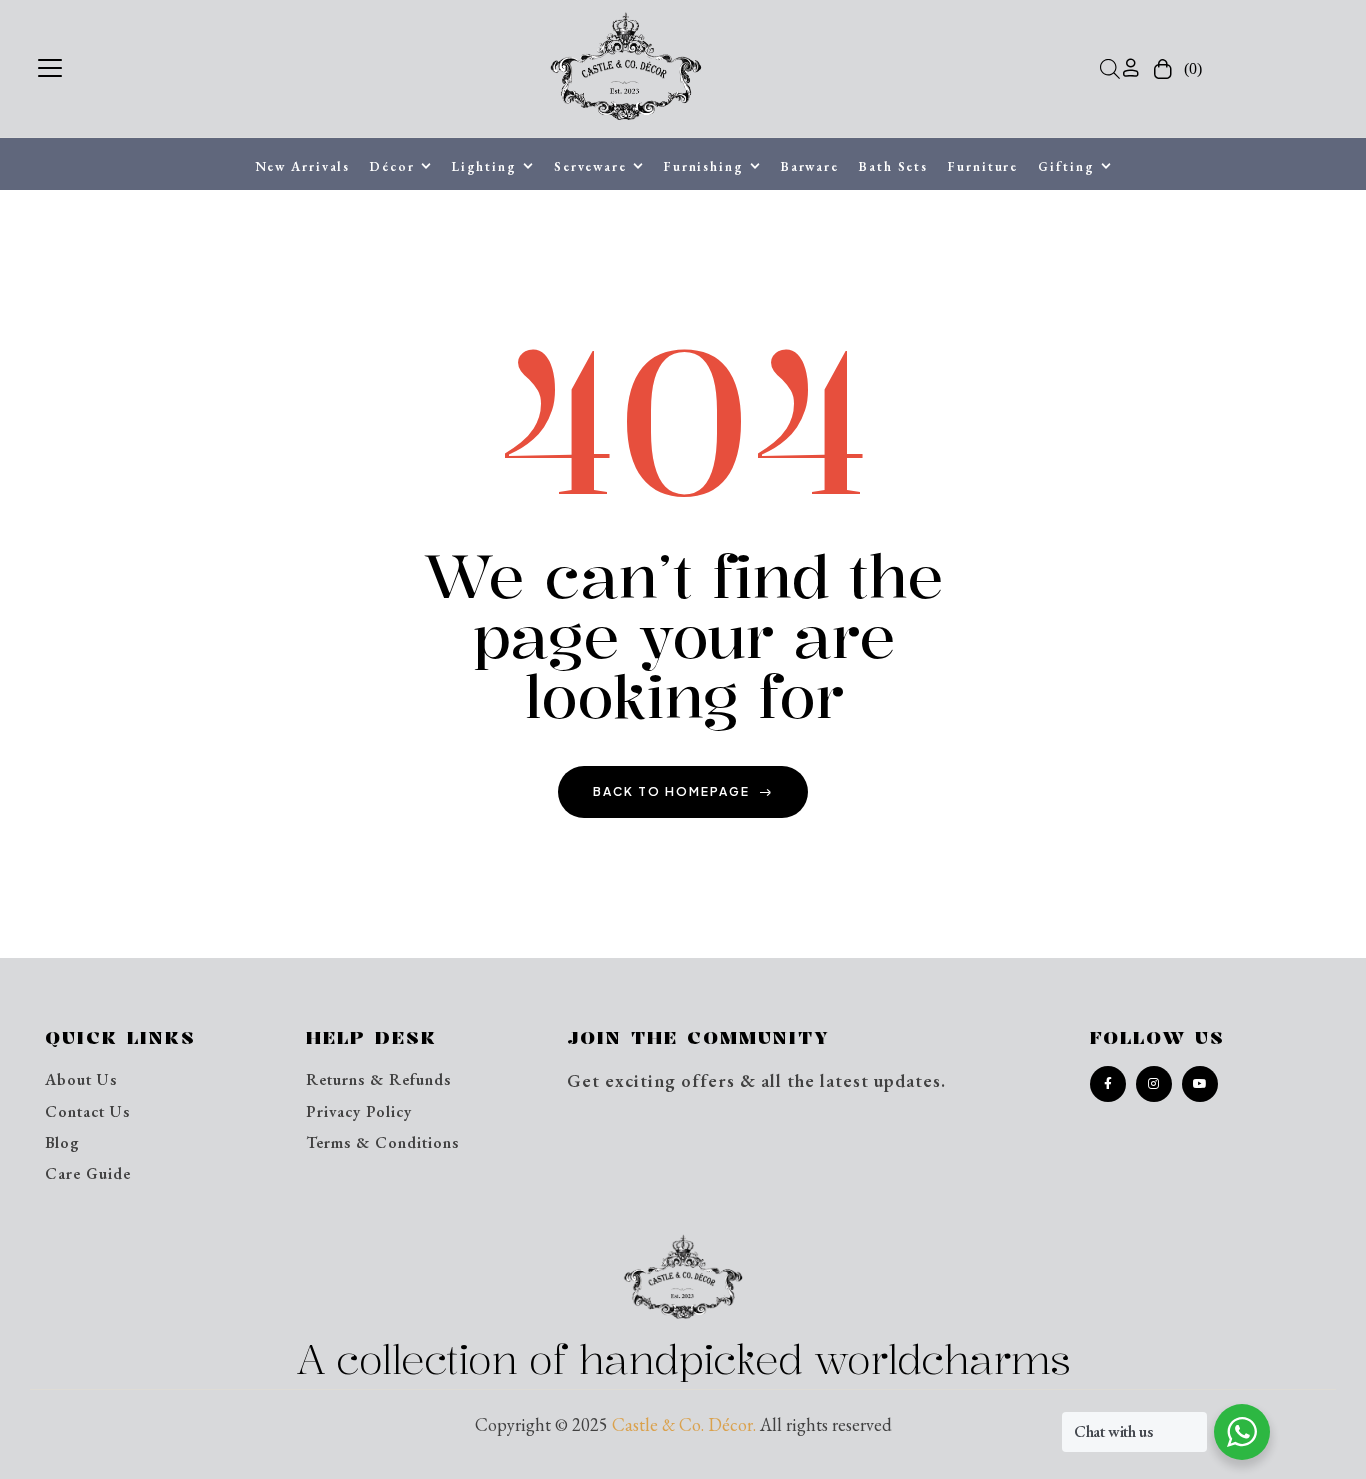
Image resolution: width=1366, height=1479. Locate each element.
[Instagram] (1154, 1084)
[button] (50, 65)
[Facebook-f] (1108, 1084)
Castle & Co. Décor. (684, 1424)
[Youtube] (1200, 1084)
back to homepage (671, 791)
